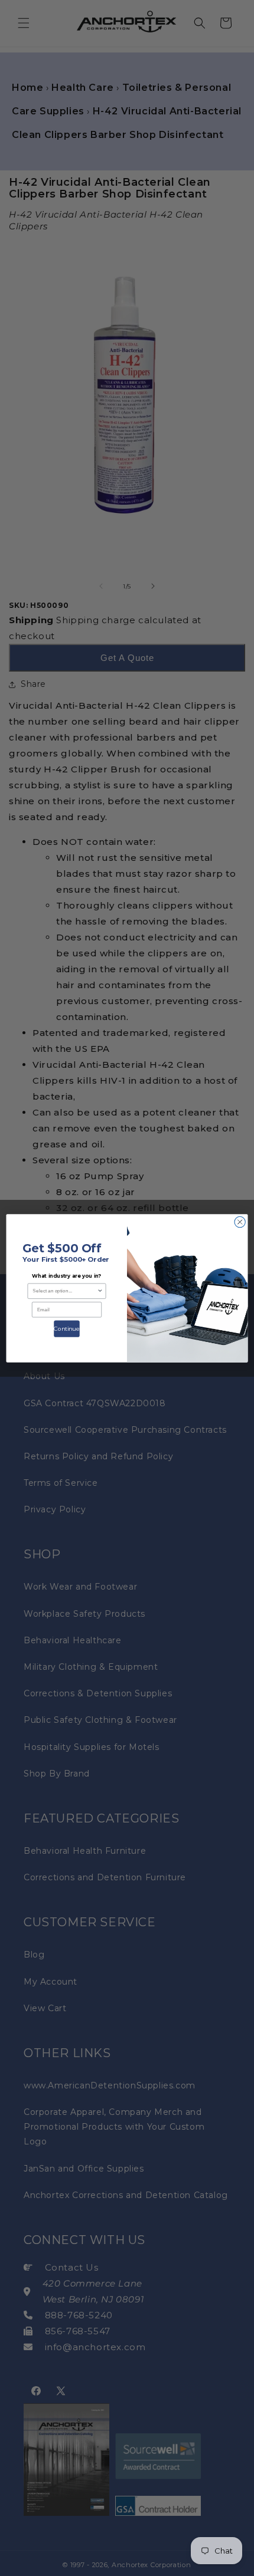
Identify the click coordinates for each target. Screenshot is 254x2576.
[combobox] (65, 1291)
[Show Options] (100, 1291)
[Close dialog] (240, 1222)
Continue (67, 1328)
